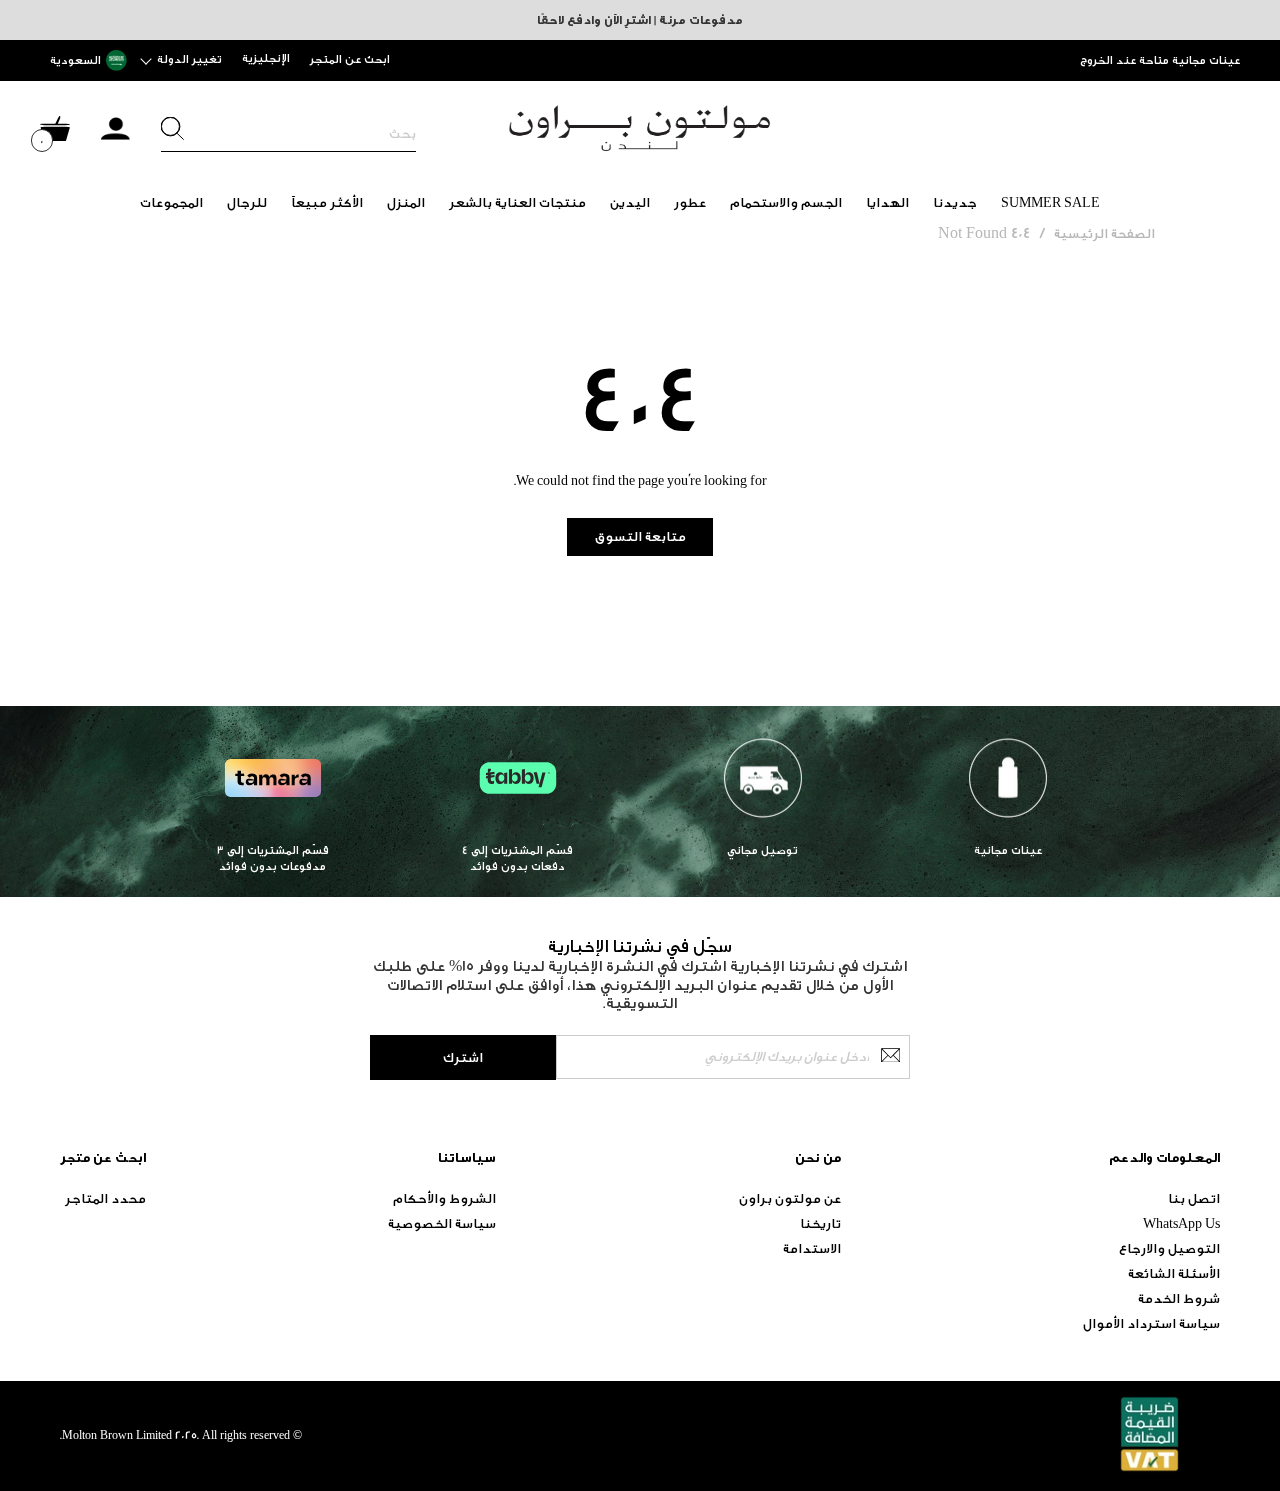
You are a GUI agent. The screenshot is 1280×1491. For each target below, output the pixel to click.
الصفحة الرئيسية (1104, 233)
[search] (288, 134)
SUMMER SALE (1050, 202)
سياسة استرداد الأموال (1151, 1323)
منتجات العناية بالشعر (517, 202)
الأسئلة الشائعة (1174, 1273)
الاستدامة (812, 1248)
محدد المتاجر (105, 1198)
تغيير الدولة (189, 59)
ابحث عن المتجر (350, 59)
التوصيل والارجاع (1169, 1248)
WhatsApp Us (1181, 1223)
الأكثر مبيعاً (327, 202)
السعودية (75, 60)
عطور (690, 202)
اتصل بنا (1194, 1198)
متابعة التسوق (640, 536)
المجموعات (171, 202)
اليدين (630, 202)
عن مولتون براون (790, 1198)
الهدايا (887, 202)
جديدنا (955, 202)
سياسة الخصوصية (442, 1223)
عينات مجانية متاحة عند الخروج (1160, 60)
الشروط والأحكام (444, 1198)
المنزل (406, 202)
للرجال (247, 202)
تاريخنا (820, 1223)
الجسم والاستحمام (786, 202)
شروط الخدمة (1179, 1298)
